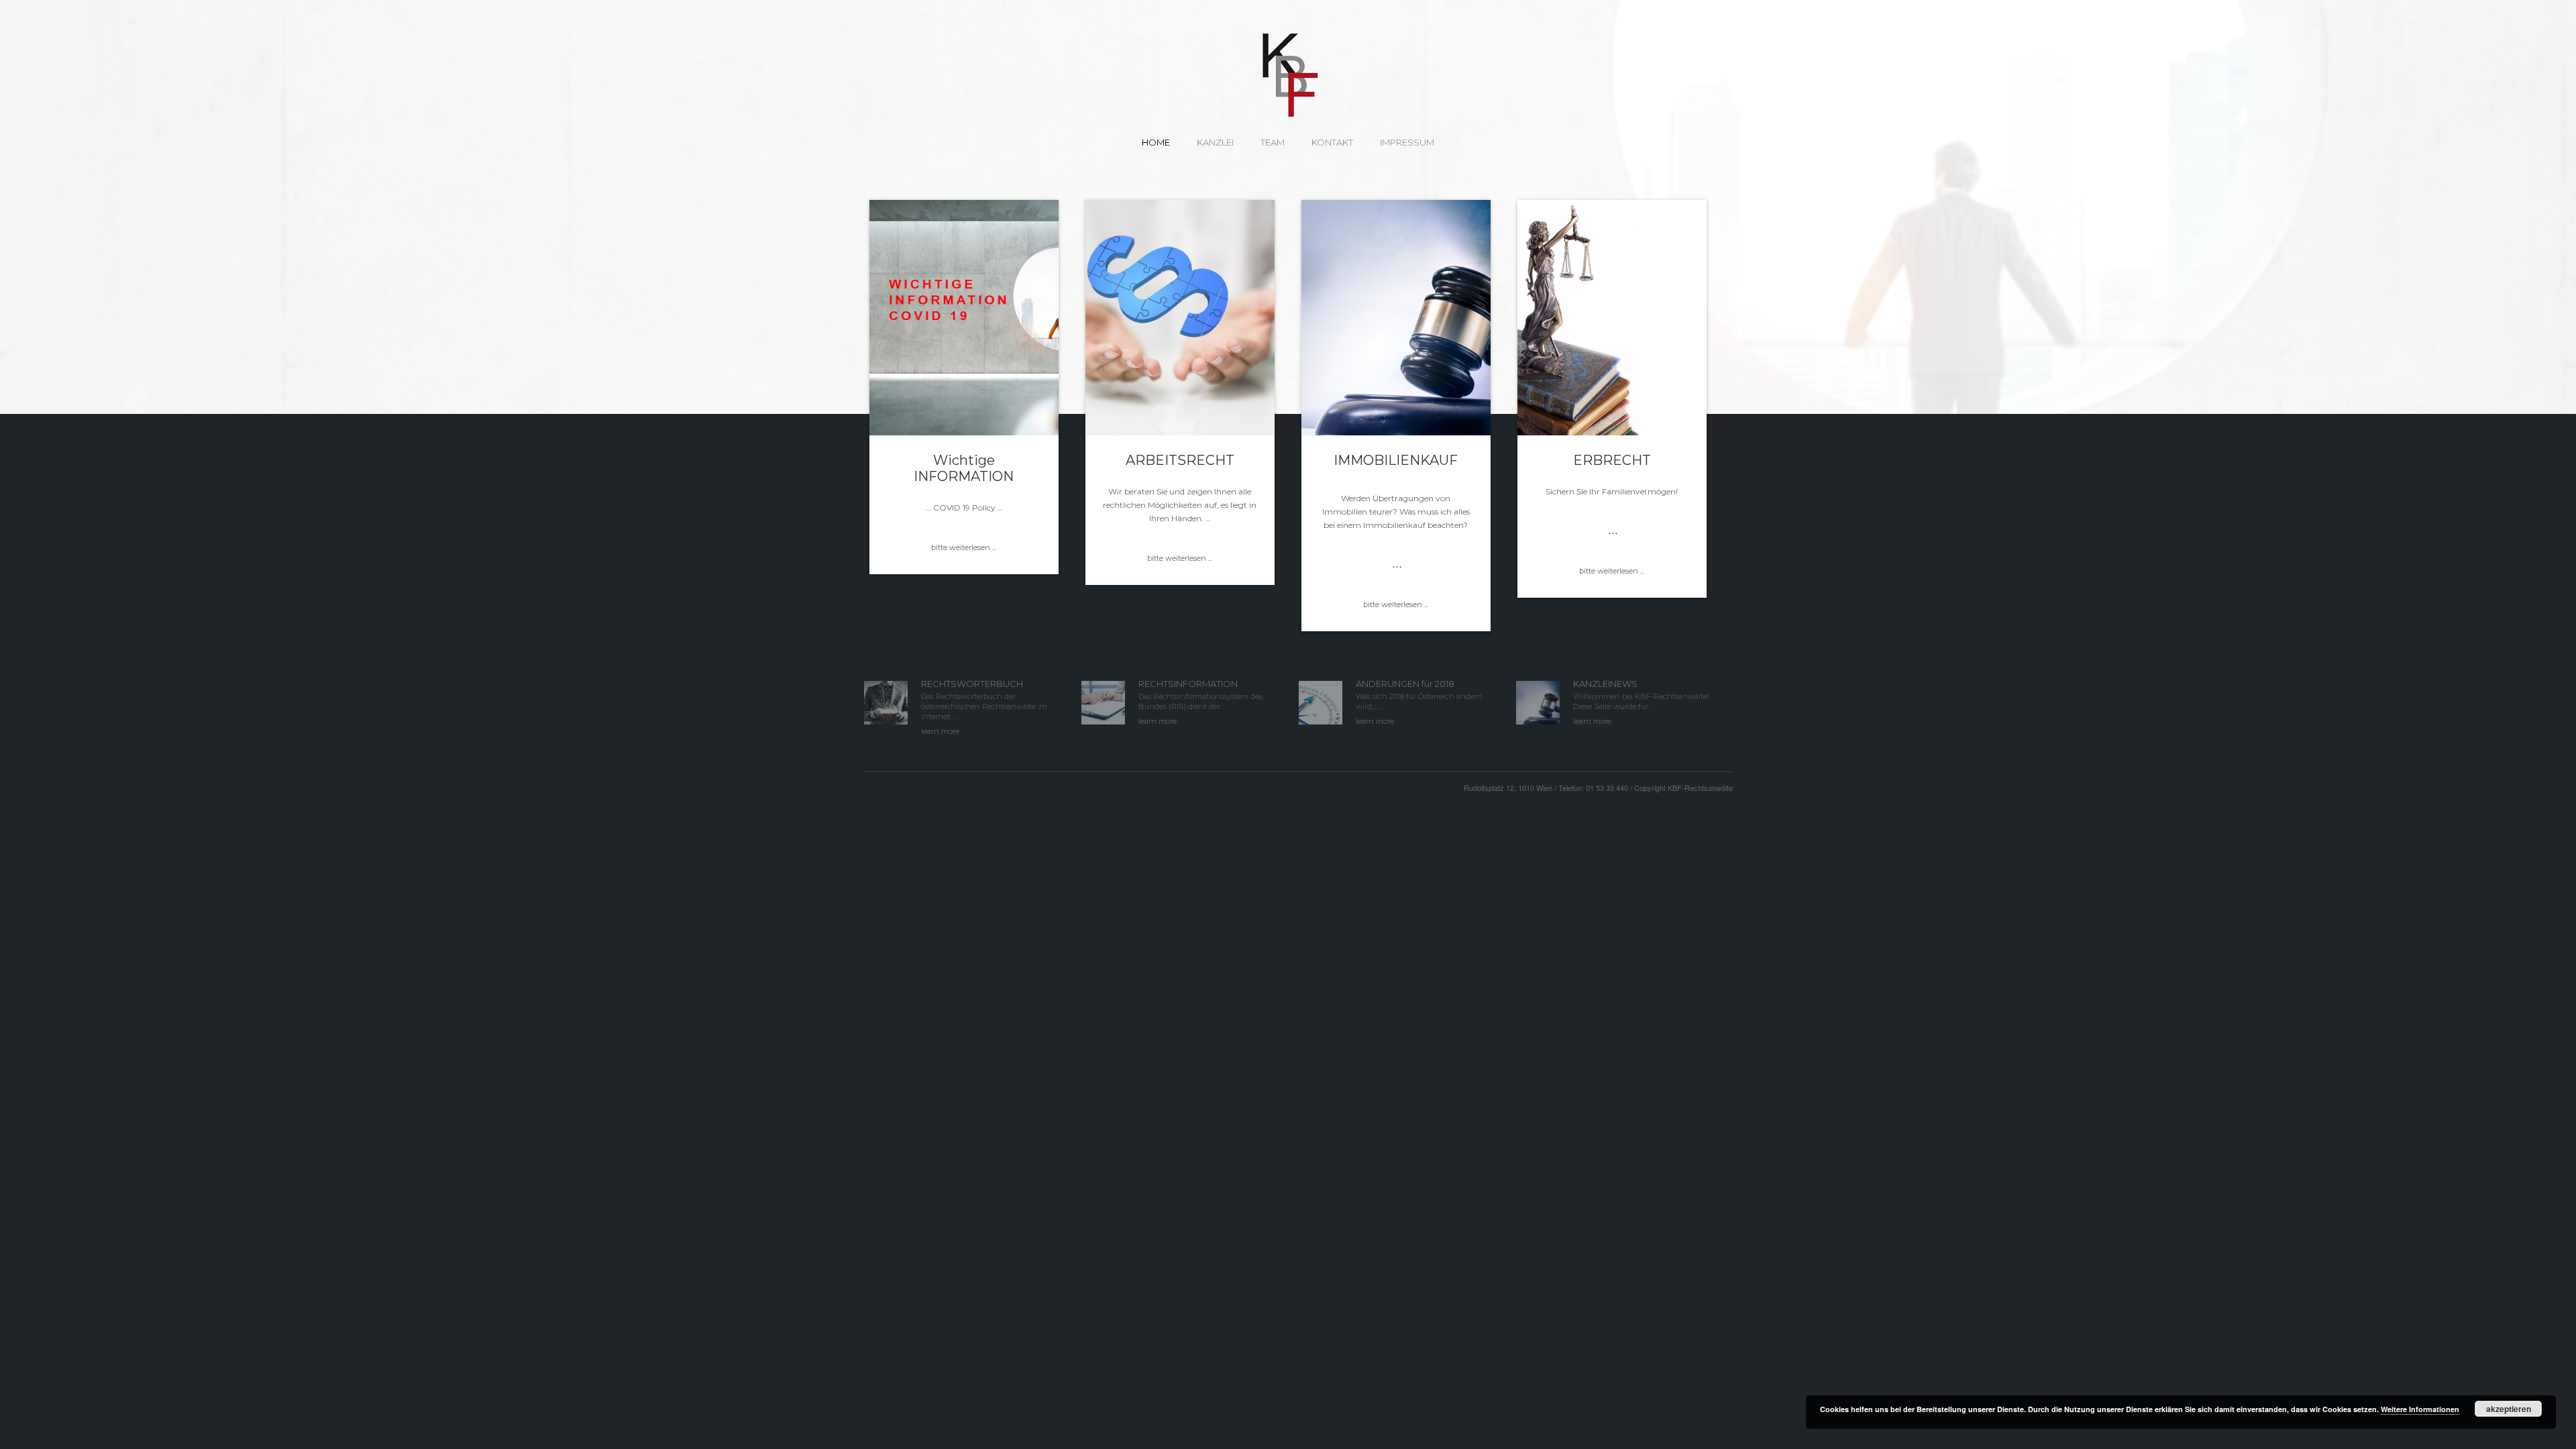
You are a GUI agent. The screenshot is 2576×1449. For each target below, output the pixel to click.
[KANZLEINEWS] (1538, 701)
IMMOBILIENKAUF (1396, 460)
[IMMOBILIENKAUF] (1396, 318)
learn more (940, 731)
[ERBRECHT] (1612, 318)
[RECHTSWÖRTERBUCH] (886, 701)
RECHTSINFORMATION (1188, 684)
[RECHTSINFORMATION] (1103, 701)
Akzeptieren (2509, 1409)
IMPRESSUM (1407, 142)
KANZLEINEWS (1605, 684)
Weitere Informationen (2420, 1409)
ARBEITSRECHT (1180, 460)
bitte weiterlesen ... (964, 547)
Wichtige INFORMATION (964, 468)
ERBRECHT (1612, 460)
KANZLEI (1215, 142)
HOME (1156, 142)
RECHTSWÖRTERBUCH (972, 684)
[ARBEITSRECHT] (1180, 318)
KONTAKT (1332, 142)
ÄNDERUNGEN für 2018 (1405, 684)
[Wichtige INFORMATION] (964, 318)
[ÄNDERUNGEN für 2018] (1321, 701)
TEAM (1273, 142)
